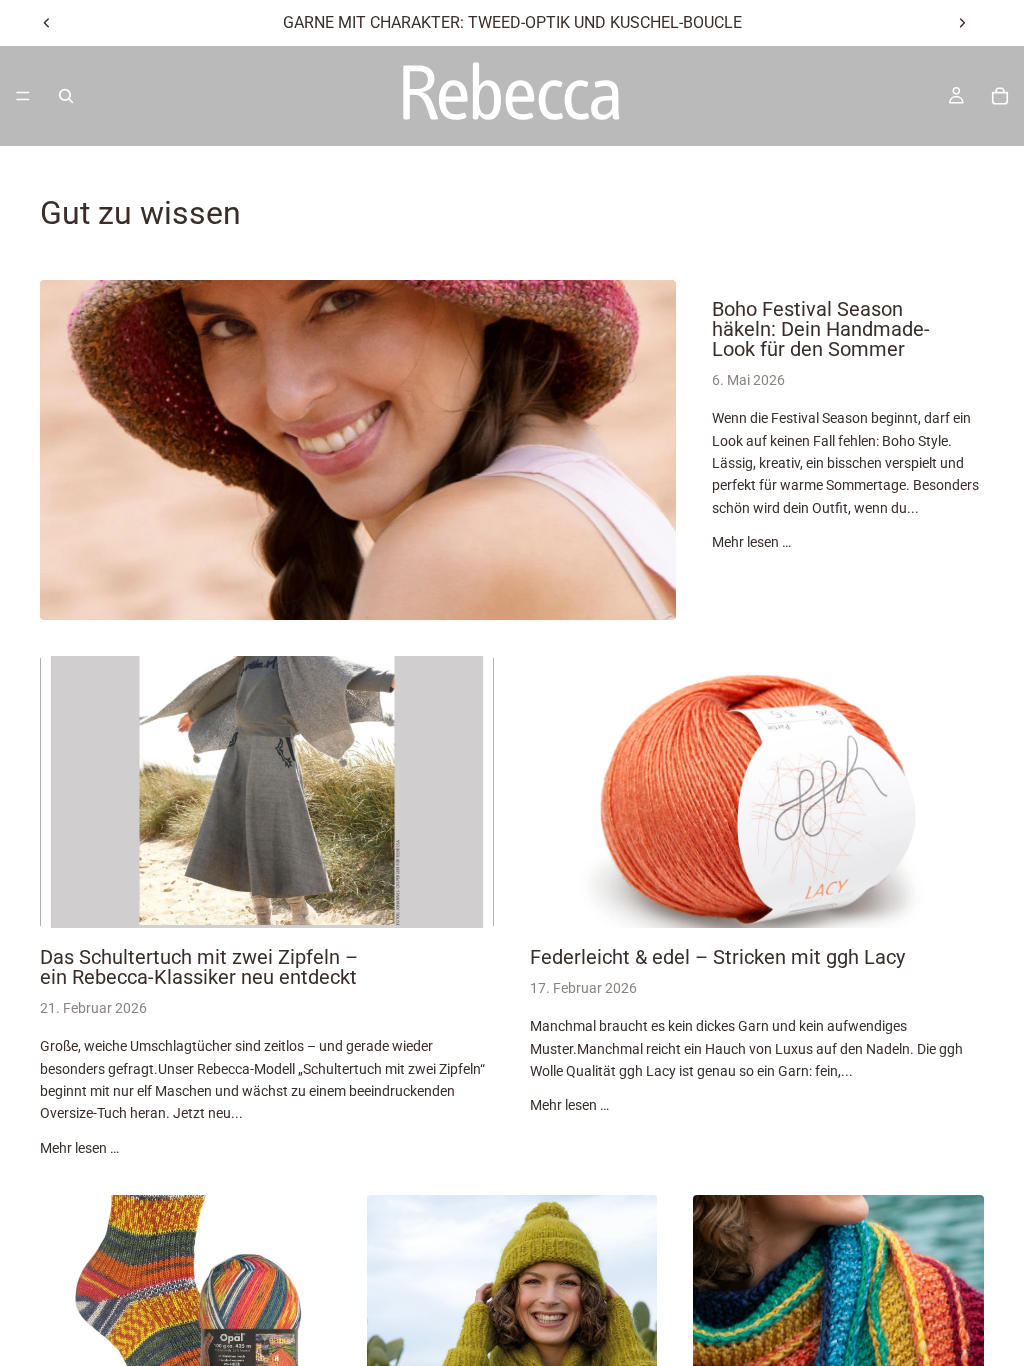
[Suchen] (66, 96)
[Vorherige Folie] (47, 23)
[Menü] (23, 96)
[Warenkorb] (1000, 96)
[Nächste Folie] (962, 23)
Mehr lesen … (751, 542)
